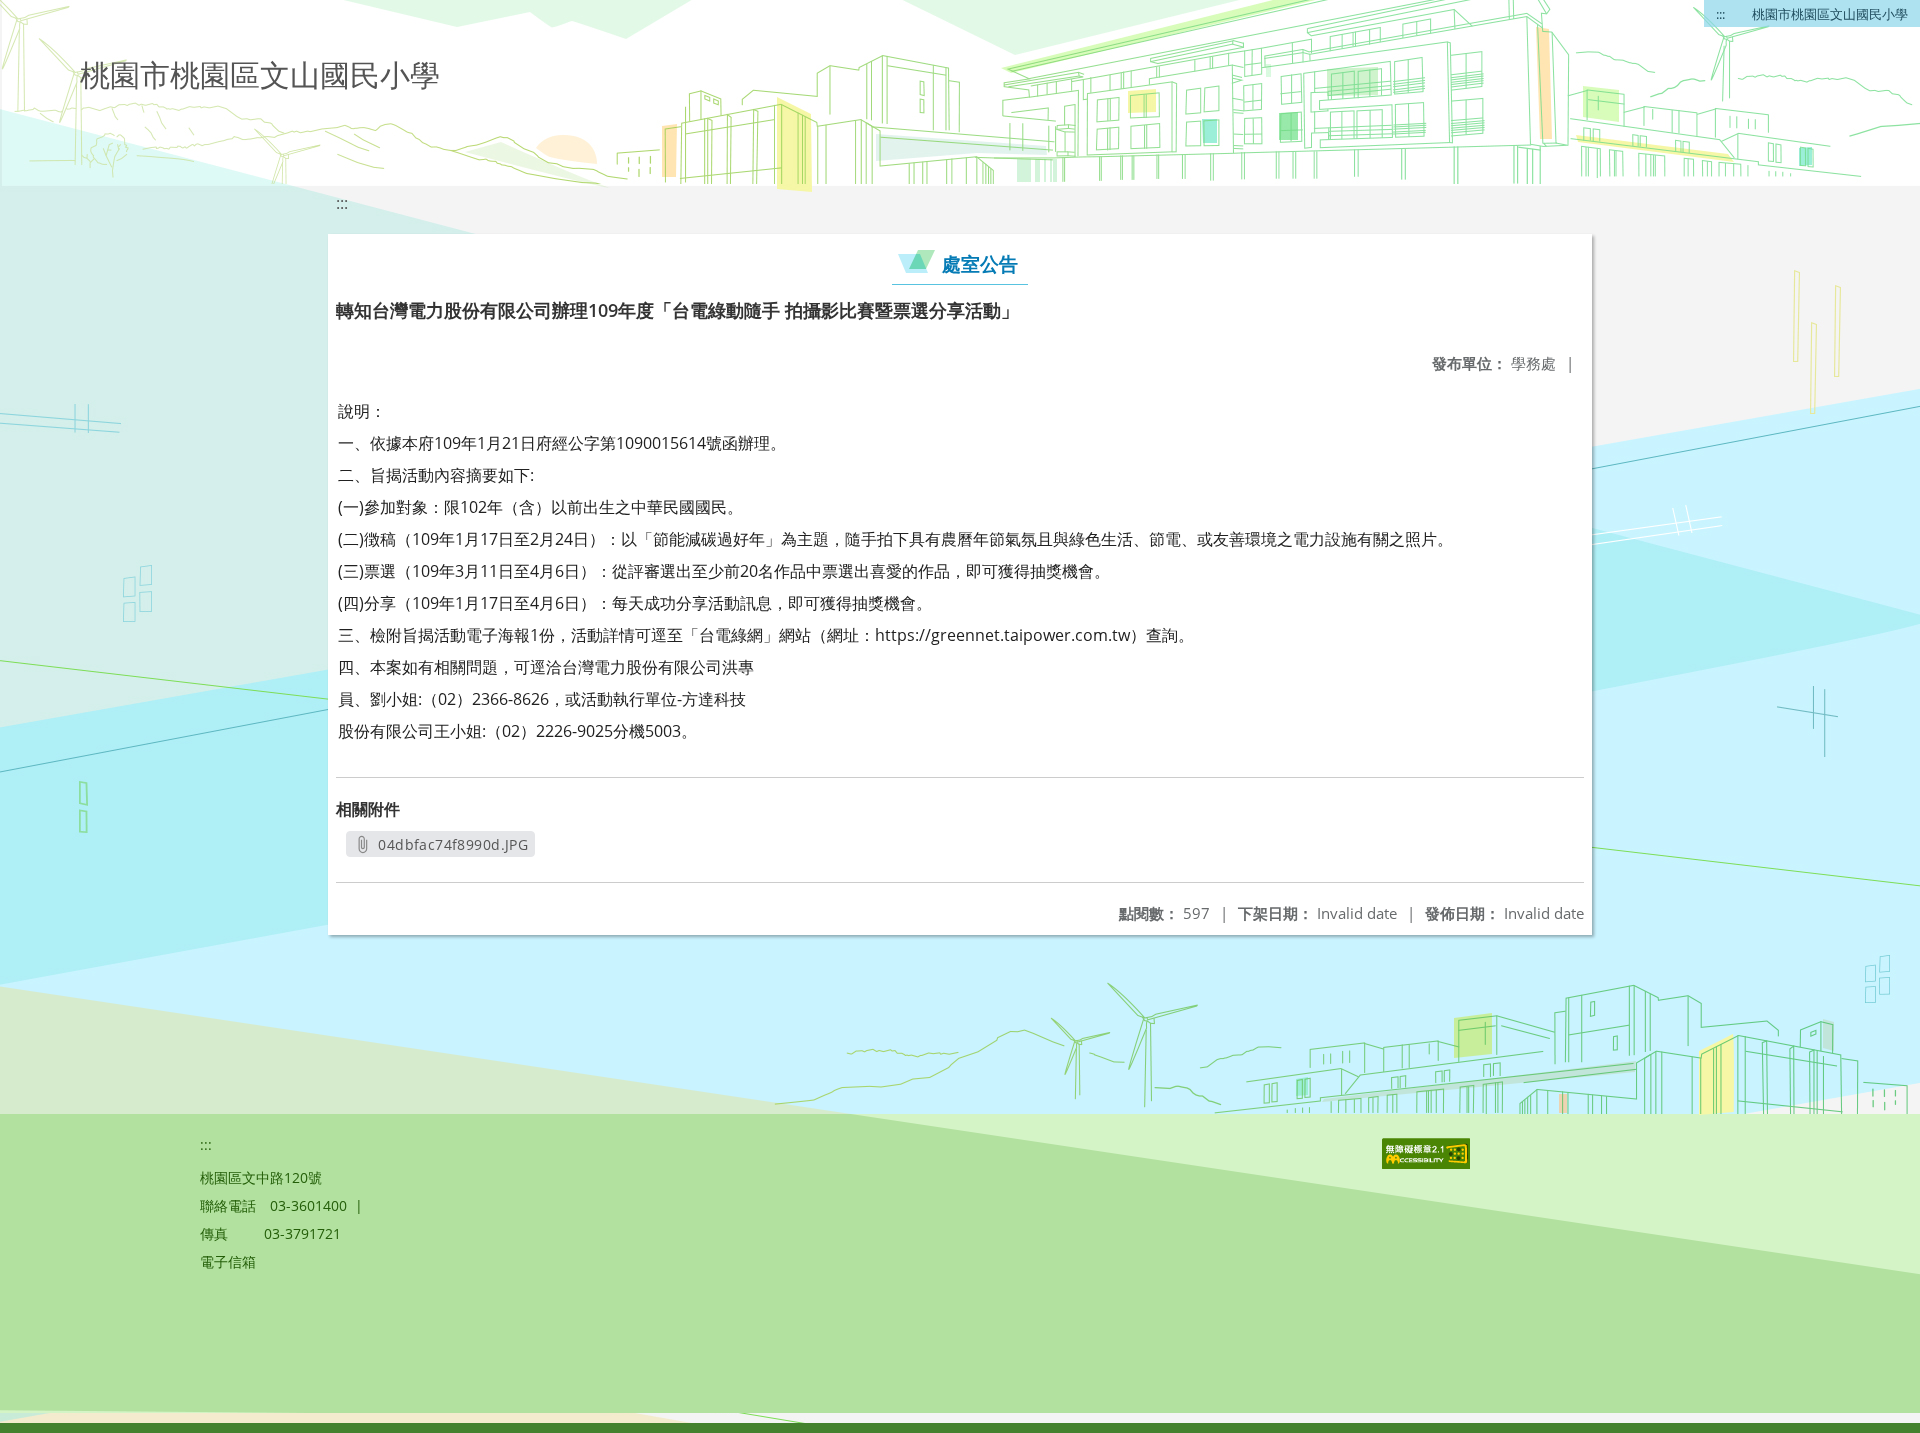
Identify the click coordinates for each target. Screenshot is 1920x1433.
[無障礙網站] (1428, 1163)
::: (1720, 14)
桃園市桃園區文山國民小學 (1830, 14)
